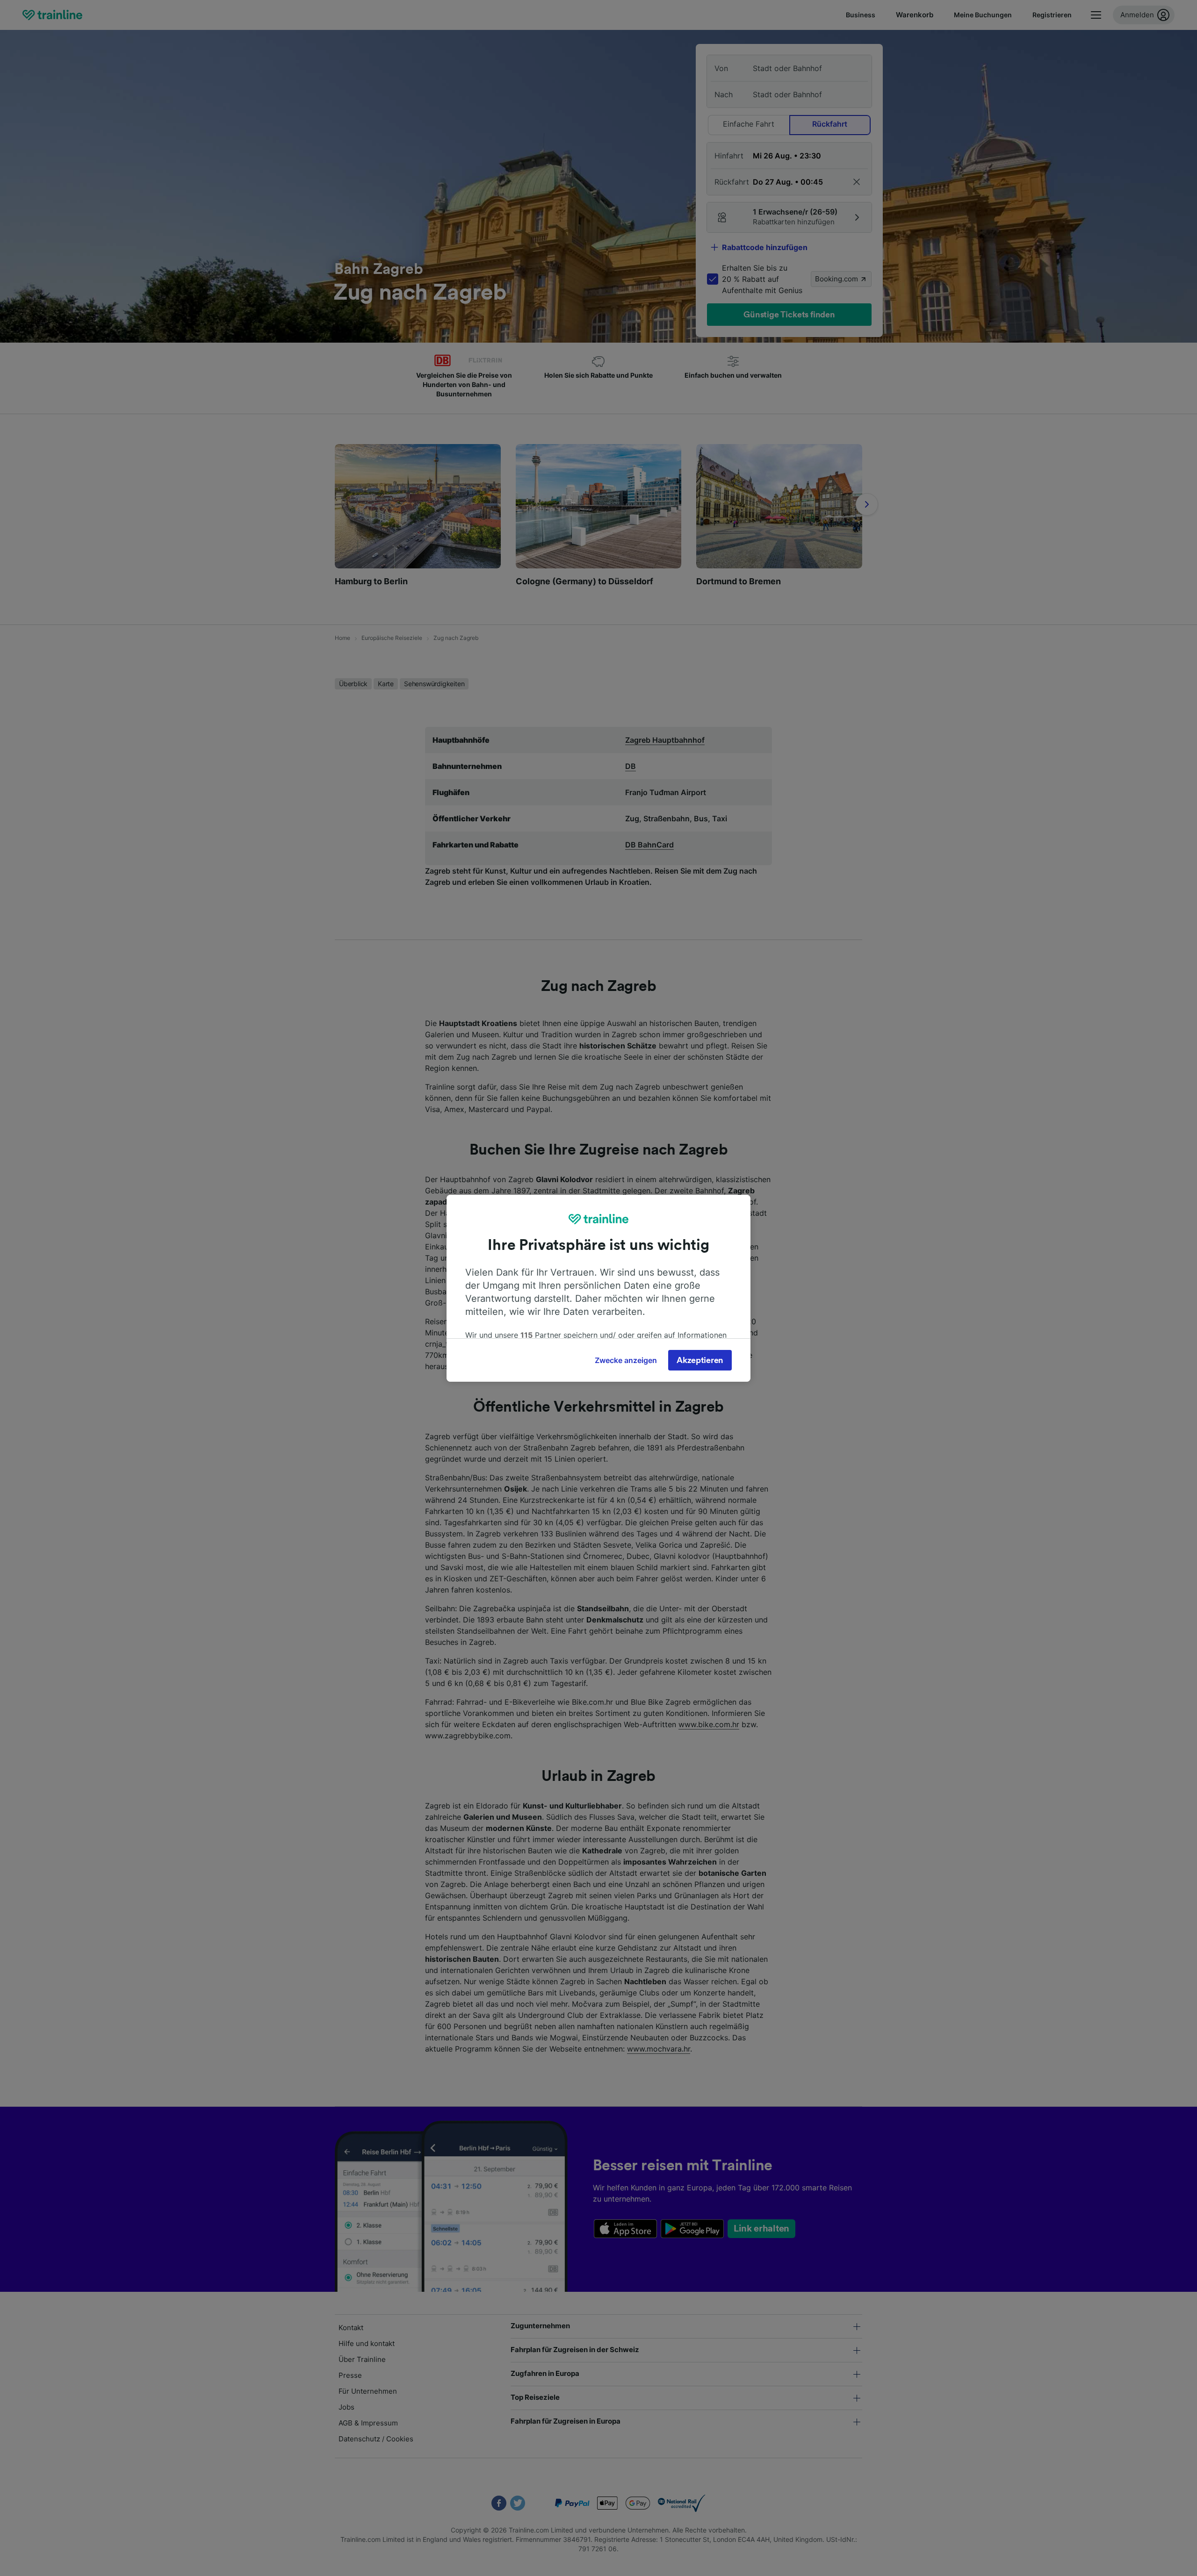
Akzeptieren (700, 1360)
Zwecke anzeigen (626, 1360)
